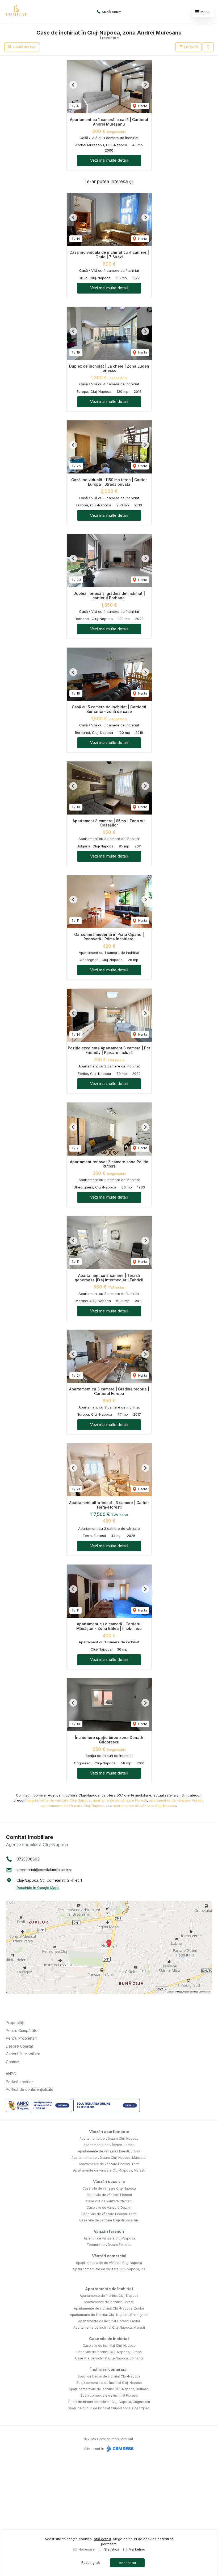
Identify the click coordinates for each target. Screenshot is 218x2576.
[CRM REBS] (120, 2449)
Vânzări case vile (109, 2181)
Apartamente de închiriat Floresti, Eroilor (109, 2321)
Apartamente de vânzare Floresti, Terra (109, 2164)
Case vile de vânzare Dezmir (109, 2207)
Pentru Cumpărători (23, 2030)
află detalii (102, 2539)
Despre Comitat (19, 2046)
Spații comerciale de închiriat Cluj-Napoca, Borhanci (109, 2389)
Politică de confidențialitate (30, 2089)
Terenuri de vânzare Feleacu (109, 2245)
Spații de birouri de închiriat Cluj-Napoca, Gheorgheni (109, 2408)
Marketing (137, 2549)
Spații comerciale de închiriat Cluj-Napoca (109, 2383)
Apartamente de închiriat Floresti (109, 2302)
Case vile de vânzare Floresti (109, 2195)
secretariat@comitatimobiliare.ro (45, 1870)
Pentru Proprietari (21, 2038)
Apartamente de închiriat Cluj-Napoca (109, 2296)
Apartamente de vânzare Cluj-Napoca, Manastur (109, 2158)
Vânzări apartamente (109, 2132)
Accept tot (127, 2563)
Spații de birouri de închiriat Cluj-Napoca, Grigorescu (109, 2402)
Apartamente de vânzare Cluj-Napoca (109, 2138)
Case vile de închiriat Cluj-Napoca (109, 2345)
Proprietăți (15, 2023)
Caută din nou (24, 47)
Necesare (87, 2549)
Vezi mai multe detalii (109, 160)
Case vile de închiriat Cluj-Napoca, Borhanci (109, 2358)
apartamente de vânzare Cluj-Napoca (59, 1800)
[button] (208, 47)
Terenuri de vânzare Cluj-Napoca (109, 2238)
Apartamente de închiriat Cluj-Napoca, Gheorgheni (109, 2315)
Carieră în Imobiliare (23, 2054)
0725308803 (28, 1859)
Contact (13, 2062)
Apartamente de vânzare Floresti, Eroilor (109, 2151)
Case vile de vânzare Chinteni (109, 2201)
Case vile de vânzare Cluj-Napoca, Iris (109, 2220)
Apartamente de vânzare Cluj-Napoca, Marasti (109, 2170)
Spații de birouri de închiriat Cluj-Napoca (109, 2376)
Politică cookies (20, 2082)
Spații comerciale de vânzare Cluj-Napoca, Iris (109, 2269)
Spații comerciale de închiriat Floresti (109, 2395)
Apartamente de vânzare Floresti (109, 2145)
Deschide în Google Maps (38, 1888)
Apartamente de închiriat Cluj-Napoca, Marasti (109, 2327)
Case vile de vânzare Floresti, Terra (109, 2214)
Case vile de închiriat (109, 2339)
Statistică (112, 2549)
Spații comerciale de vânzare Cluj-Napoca (109, 2263)
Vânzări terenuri (109, 2231)
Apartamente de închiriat (109, 2289)
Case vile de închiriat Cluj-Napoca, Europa (109, 2352)
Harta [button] (142, 106)
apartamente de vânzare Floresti (120, 1800)
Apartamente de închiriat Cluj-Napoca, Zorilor (109, 2308)
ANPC (11, 2074)
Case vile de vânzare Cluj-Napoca (109, 2188)
